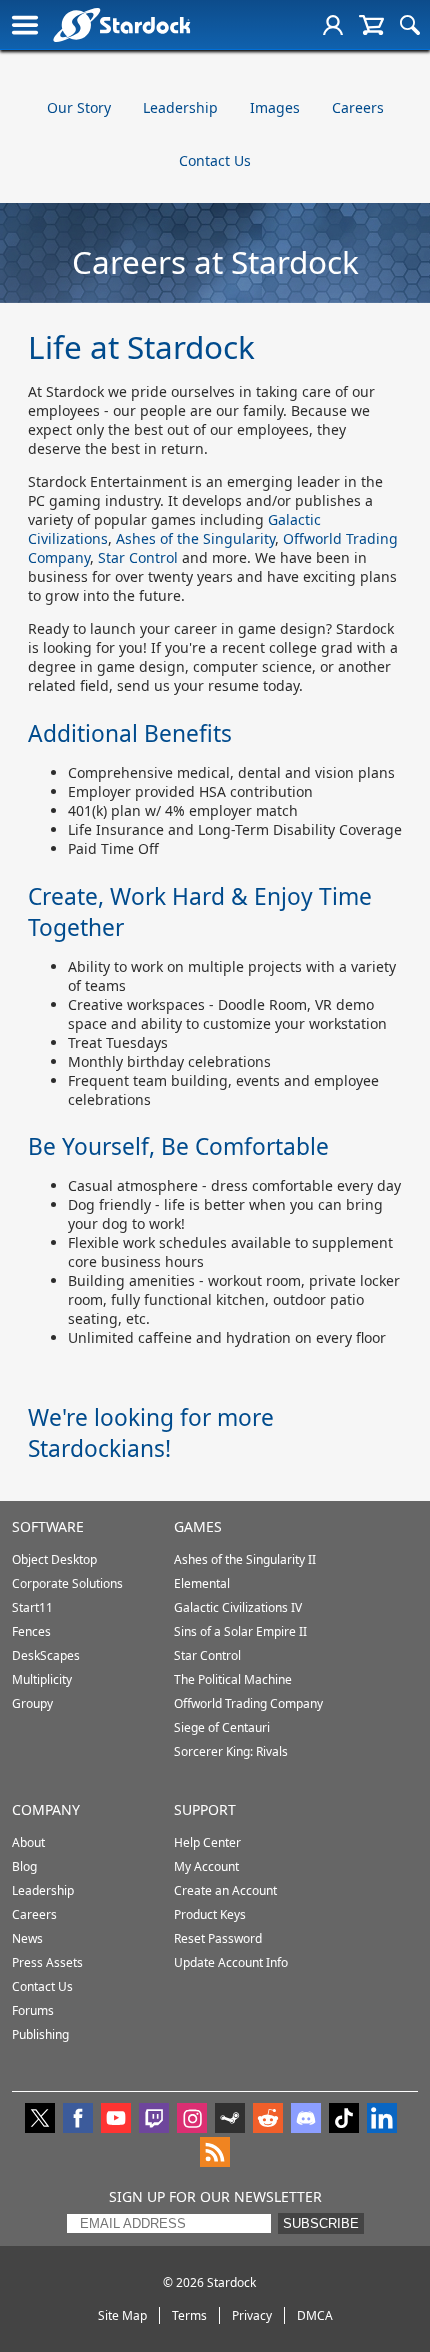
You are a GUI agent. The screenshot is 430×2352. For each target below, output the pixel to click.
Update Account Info (231, 1962)
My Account (206, 1866)
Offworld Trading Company (248, 1703)
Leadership (180, 107)
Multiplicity (42, 1679)
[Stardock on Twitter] (40, 2120)
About (28, 1842)
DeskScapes (46, 1655)
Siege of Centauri (222, 1727)
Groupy (32, 1703)
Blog (24, 1866)
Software (48, 1526)
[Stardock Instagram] (192, 2120)
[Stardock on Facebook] (78, 2120)
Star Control (138, 557)
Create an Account (225, 1890)
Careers (358, 107)
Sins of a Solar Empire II (240, 1631)
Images (275, 107)
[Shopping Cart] (371, 25)
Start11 (32, 1607)
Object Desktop (54, 1559)
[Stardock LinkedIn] (382, 2120)
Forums (33, 2010)
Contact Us (215, 160)
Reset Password (218, 1938)
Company (46, 1809)
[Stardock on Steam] (230, 2120)
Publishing (40, 2034)
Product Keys (210, 1914)
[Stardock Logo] (121, 24)
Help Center (207, 1842)
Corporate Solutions (67, 1583)
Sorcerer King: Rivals (231, 1751)
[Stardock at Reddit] (268, 2120)
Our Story (79, 107)
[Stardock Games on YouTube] (116, 2120)
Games (198, 1526)
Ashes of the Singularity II (245, 1559)
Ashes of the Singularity (195, 538)
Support (205, 1809)
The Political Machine (233, 1679)
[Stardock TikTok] (344, 2120)
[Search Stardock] (410, 25)
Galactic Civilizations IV (238, 1607)
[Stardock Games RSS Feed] (215, 2154)
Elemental (202, 1583)
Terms (189, 2315)
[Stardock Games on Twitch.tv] (154, 2120)
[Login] (333, 25)
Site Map (122, 2315)
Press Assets (47, 1962)
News (27, 1938)
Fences (31, 1631)
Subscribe (321, 2223)
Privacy (252, 2315)
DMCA (315, 2315)
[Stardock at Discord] (306, 2120)
